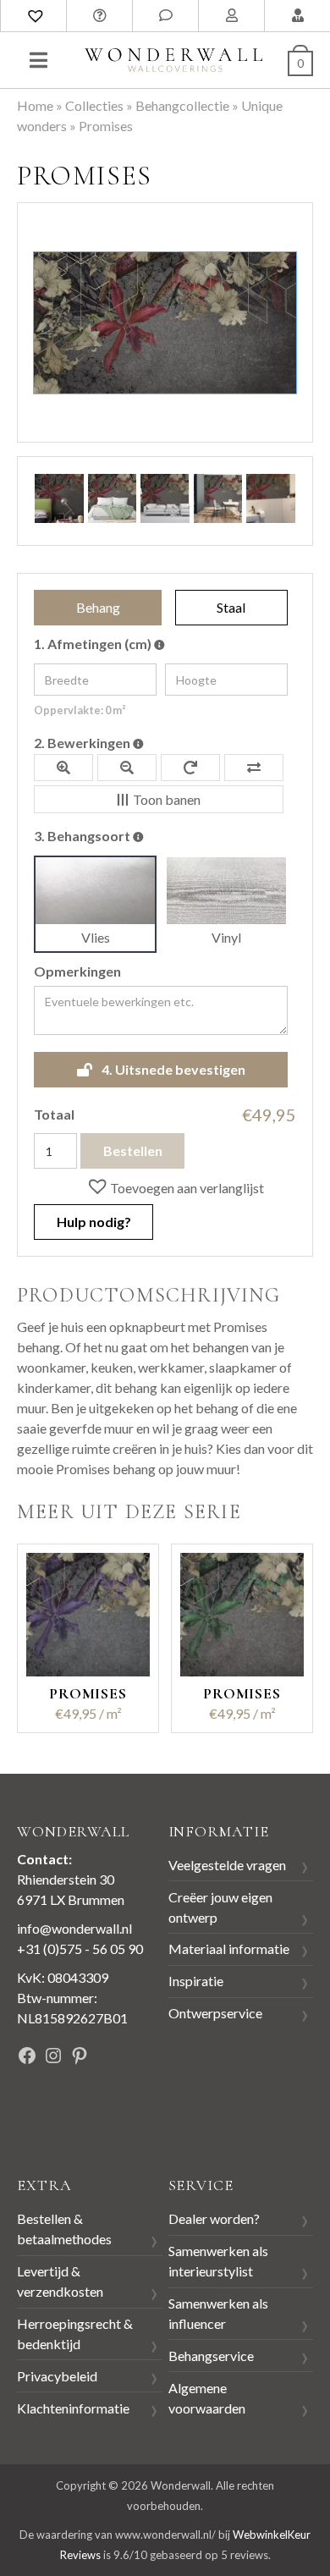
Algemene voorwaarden (207, 2398)
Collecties (94, 105)
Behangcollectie (182, 105)
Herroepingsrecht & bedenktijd (75, 2334)
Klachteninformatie (73, 2408)
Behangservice (211, 2356)
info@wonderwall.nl (74, 1928)
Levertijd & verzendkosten (60, 2281)
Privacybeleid (57, 2376)
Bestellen (133, 1150)
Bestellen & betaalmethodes (64, 2229)
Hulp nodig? (94, 1222)
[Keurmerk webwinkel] (55, 2114)
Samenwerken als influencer (218, 2313)
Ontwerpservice (215, 2013)
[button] (175, 1186)
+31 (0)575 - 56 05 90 (80, 1949)
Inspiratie (196, 1981)
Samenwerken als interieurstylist (218, 2261)
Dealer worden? (214, 2218)
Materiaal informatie (229, 1949)
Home (35, 105)
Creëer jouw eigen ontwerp (220, 1907)
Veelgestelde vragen (227, 1865)
